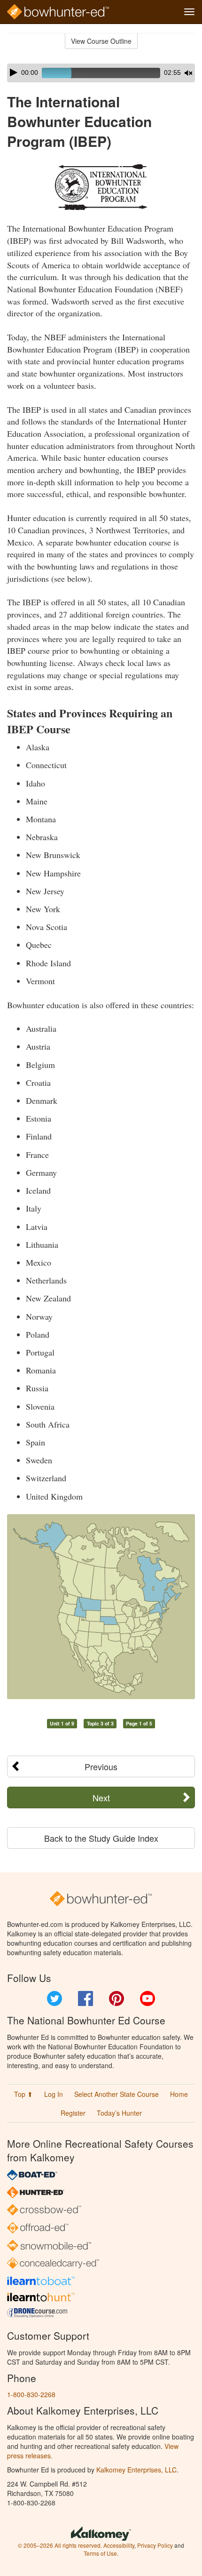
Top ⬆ (23, 2094)
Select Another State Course (117, 2094)
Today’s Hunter (119, 2113)
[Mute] (188, 73)
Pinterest (117, 1998)
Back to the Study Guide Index (101, 1838)
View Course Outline (101, 41)
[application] (101, 73)
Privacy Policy (155, 2545)
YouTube (148, 1998)
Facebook (85, 1998)
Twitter (54, 1998)
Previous (101, 1766)
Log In (54, 2094)
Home (179, 2094)
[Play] (14, 72)
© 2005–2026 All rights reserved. (60, 2545)
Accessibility (119, 2545)
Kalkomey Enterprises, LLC (136, 2470)
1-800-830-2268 (31, 2394)
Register (73, 2113)
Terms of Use (100, 2553)
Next (101, 1798)
